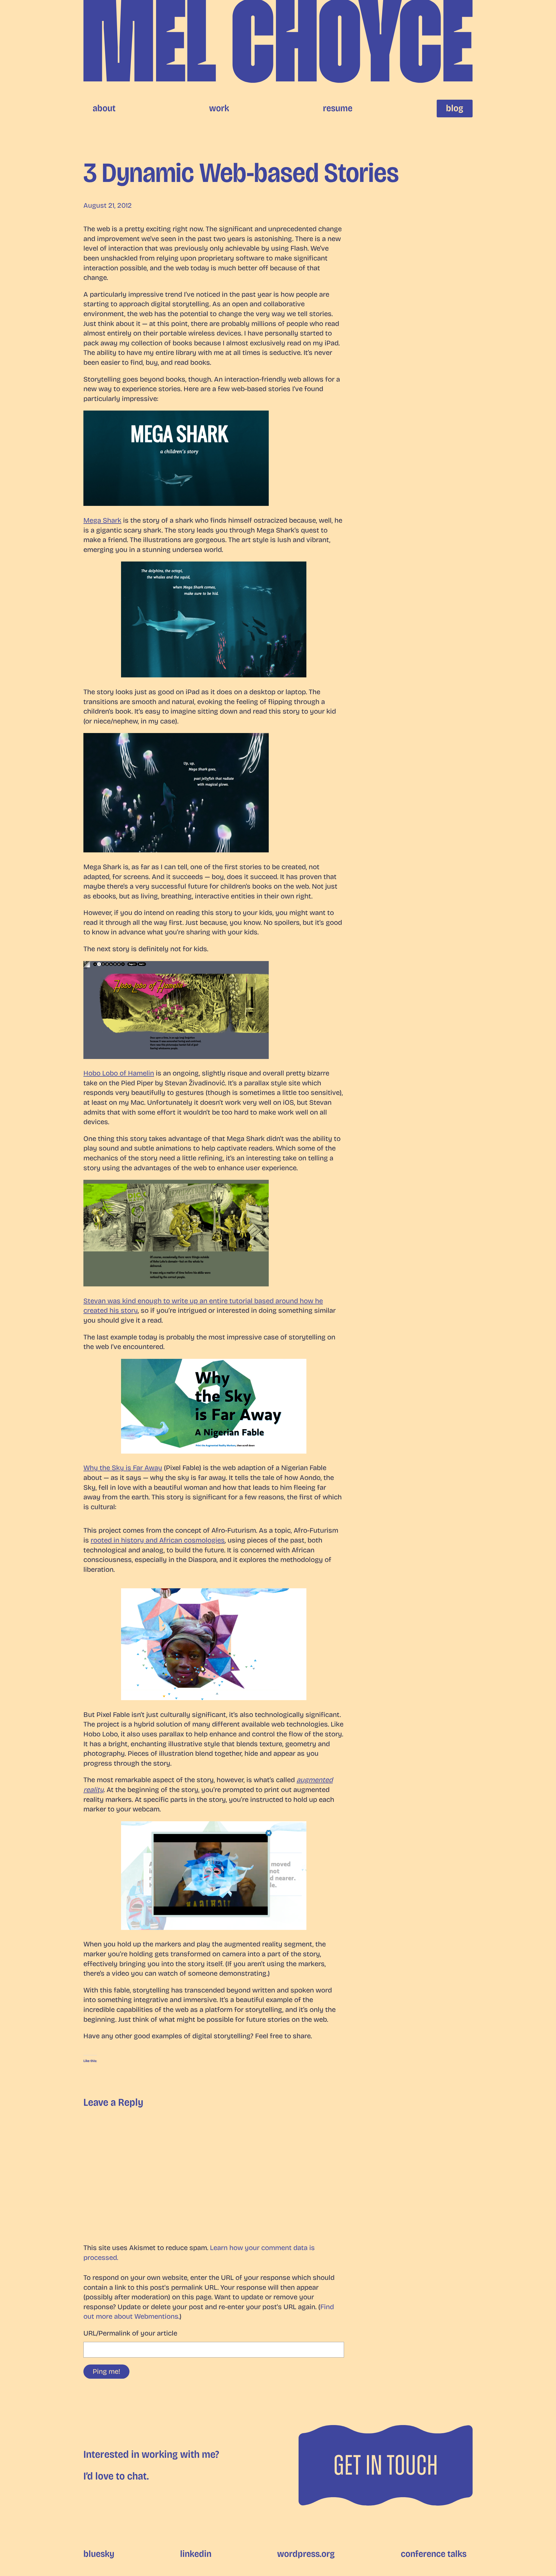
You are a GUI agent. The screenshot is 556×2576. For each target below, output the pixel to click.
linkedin (196, 2554)
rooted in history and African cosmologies (158, 1540)
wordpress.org (306, 2554)
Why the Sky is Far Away (123, 1468)
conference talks (434, 2554)
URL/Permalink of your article (130, 2333)
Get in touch (386, 2465)
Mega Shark (102, 520)
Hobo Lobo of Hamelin (119, 1073)
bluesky (99, 2554)
